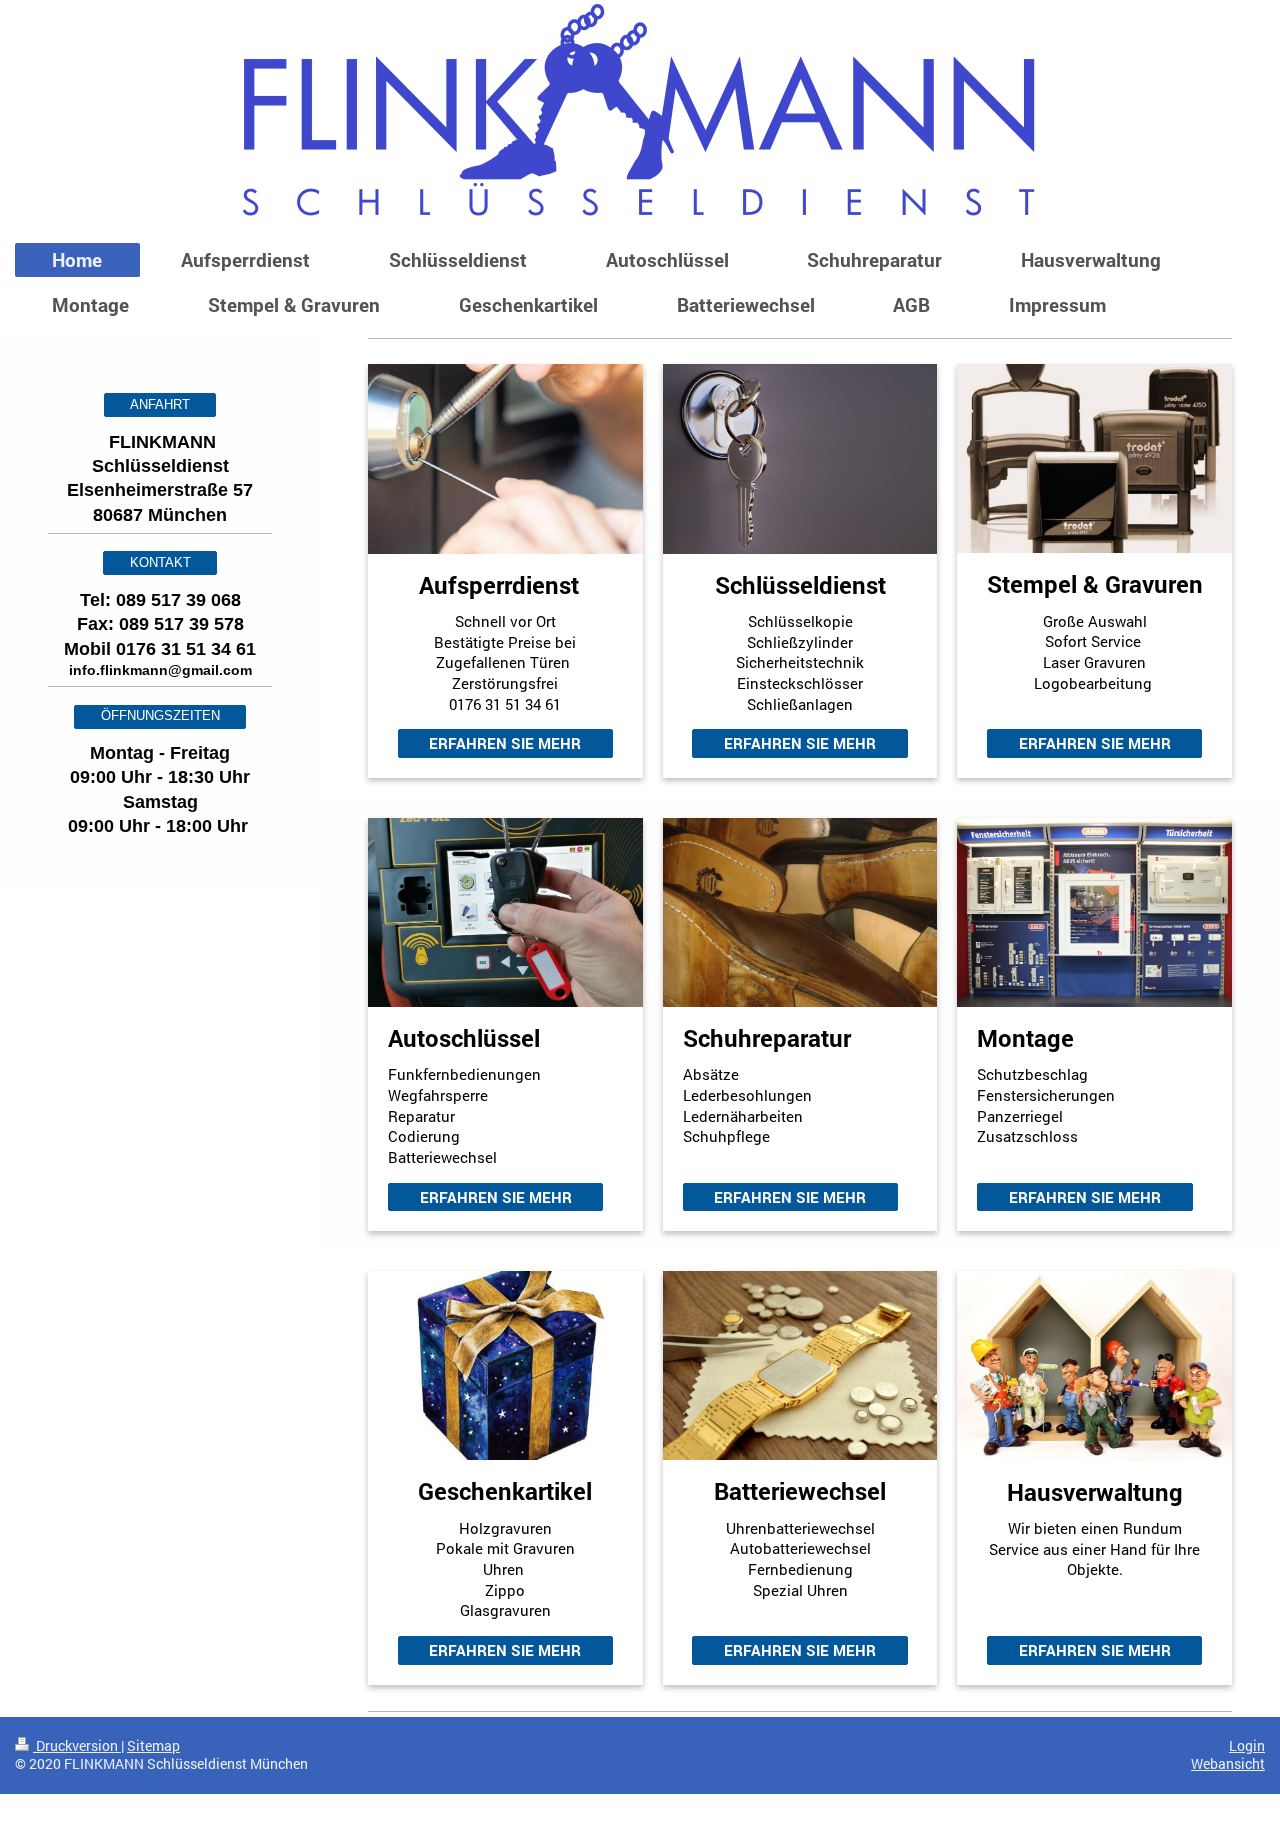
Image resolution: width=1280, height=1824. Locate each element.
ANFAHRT (160, 405)
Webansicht (1228, 1764)
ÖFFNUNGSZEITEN (160, 716)
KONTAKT (160, 563)
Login (1247, 1746)
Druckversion (77, 1746)
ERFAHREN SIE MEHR (505, 743)
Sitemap (153, 1746)
